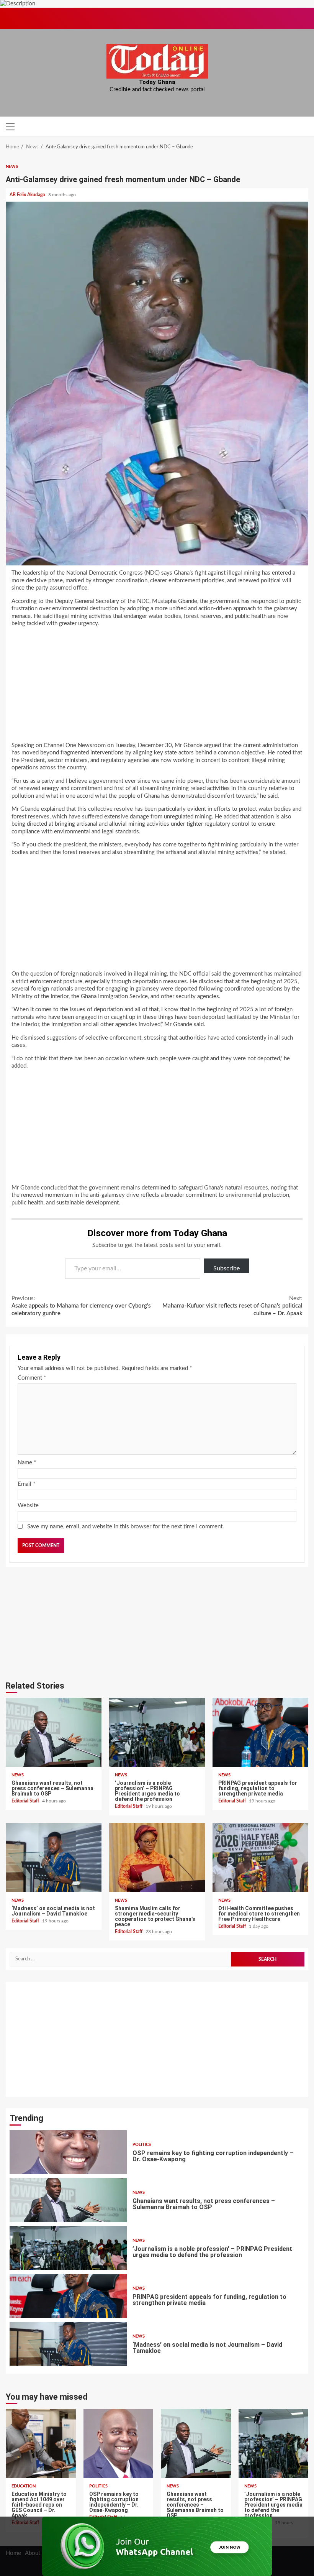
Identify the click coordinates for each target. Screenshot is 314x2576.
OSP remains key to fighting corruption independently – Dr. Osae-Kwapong (119, 2443)
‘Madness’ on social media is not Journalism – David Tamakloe (54, 1858)
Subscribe (227, 1268)
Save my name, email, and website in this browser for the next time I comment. (126, 1527)
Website (28, 1506)
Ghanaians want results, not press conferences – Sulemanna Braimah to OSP (54, 1732)
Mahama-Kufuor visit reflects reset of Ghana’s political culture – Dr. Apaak (232, 1306)
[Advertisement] (157, 687)
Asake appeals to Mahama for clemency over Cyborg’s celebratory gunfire (81, 1306)
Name (27, 1463)
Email (26, 1484)
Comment (32, 1378)
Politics (98, 2486)
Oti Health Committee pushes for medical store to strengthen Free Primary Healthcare (260, 1858)
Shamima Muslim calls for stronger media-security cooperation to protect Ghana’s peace (157, 1858)
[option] (157, 2154)
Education (24, 2486)
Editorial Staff (26, 1801)
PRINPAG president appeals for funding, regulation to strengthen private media (260, 1732)
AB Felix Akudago (28, 195)
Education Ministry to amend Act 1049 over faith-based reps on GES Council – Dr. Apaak (41, 2443)
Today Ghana (157, 82)
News (12, 167)
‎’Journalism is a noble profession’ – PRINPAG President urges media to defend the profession (157, 1732)
